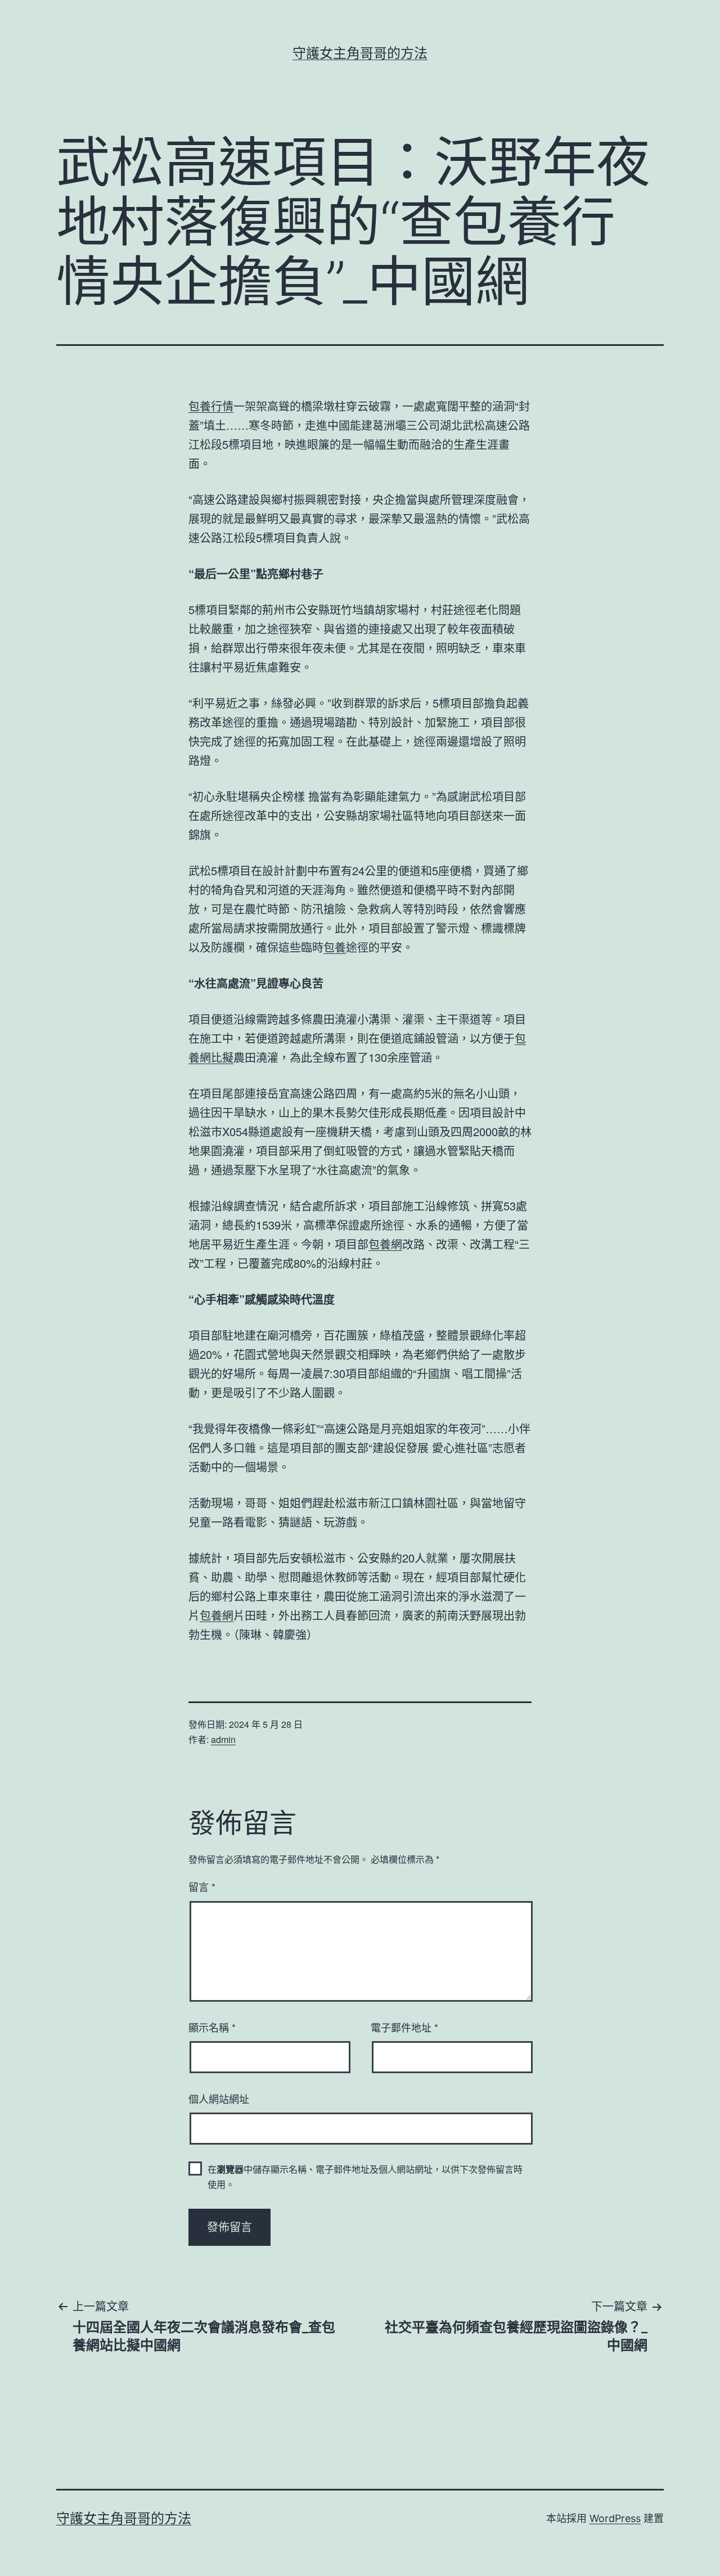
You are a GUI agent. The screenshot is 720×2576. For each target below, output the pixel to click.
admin (223, 1739)
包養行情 (211, 406)
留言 (202, 1886)
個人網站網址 (219, 2098)
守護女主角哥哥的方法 (360, 53)
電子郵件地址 (404, 2027)
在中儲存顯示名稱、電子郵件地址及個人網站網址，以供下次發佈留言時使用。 (365, 2177)
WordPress (615, 2518)
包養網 (385, 1244)
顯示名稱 (212, 2027)
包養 (335, 947)
